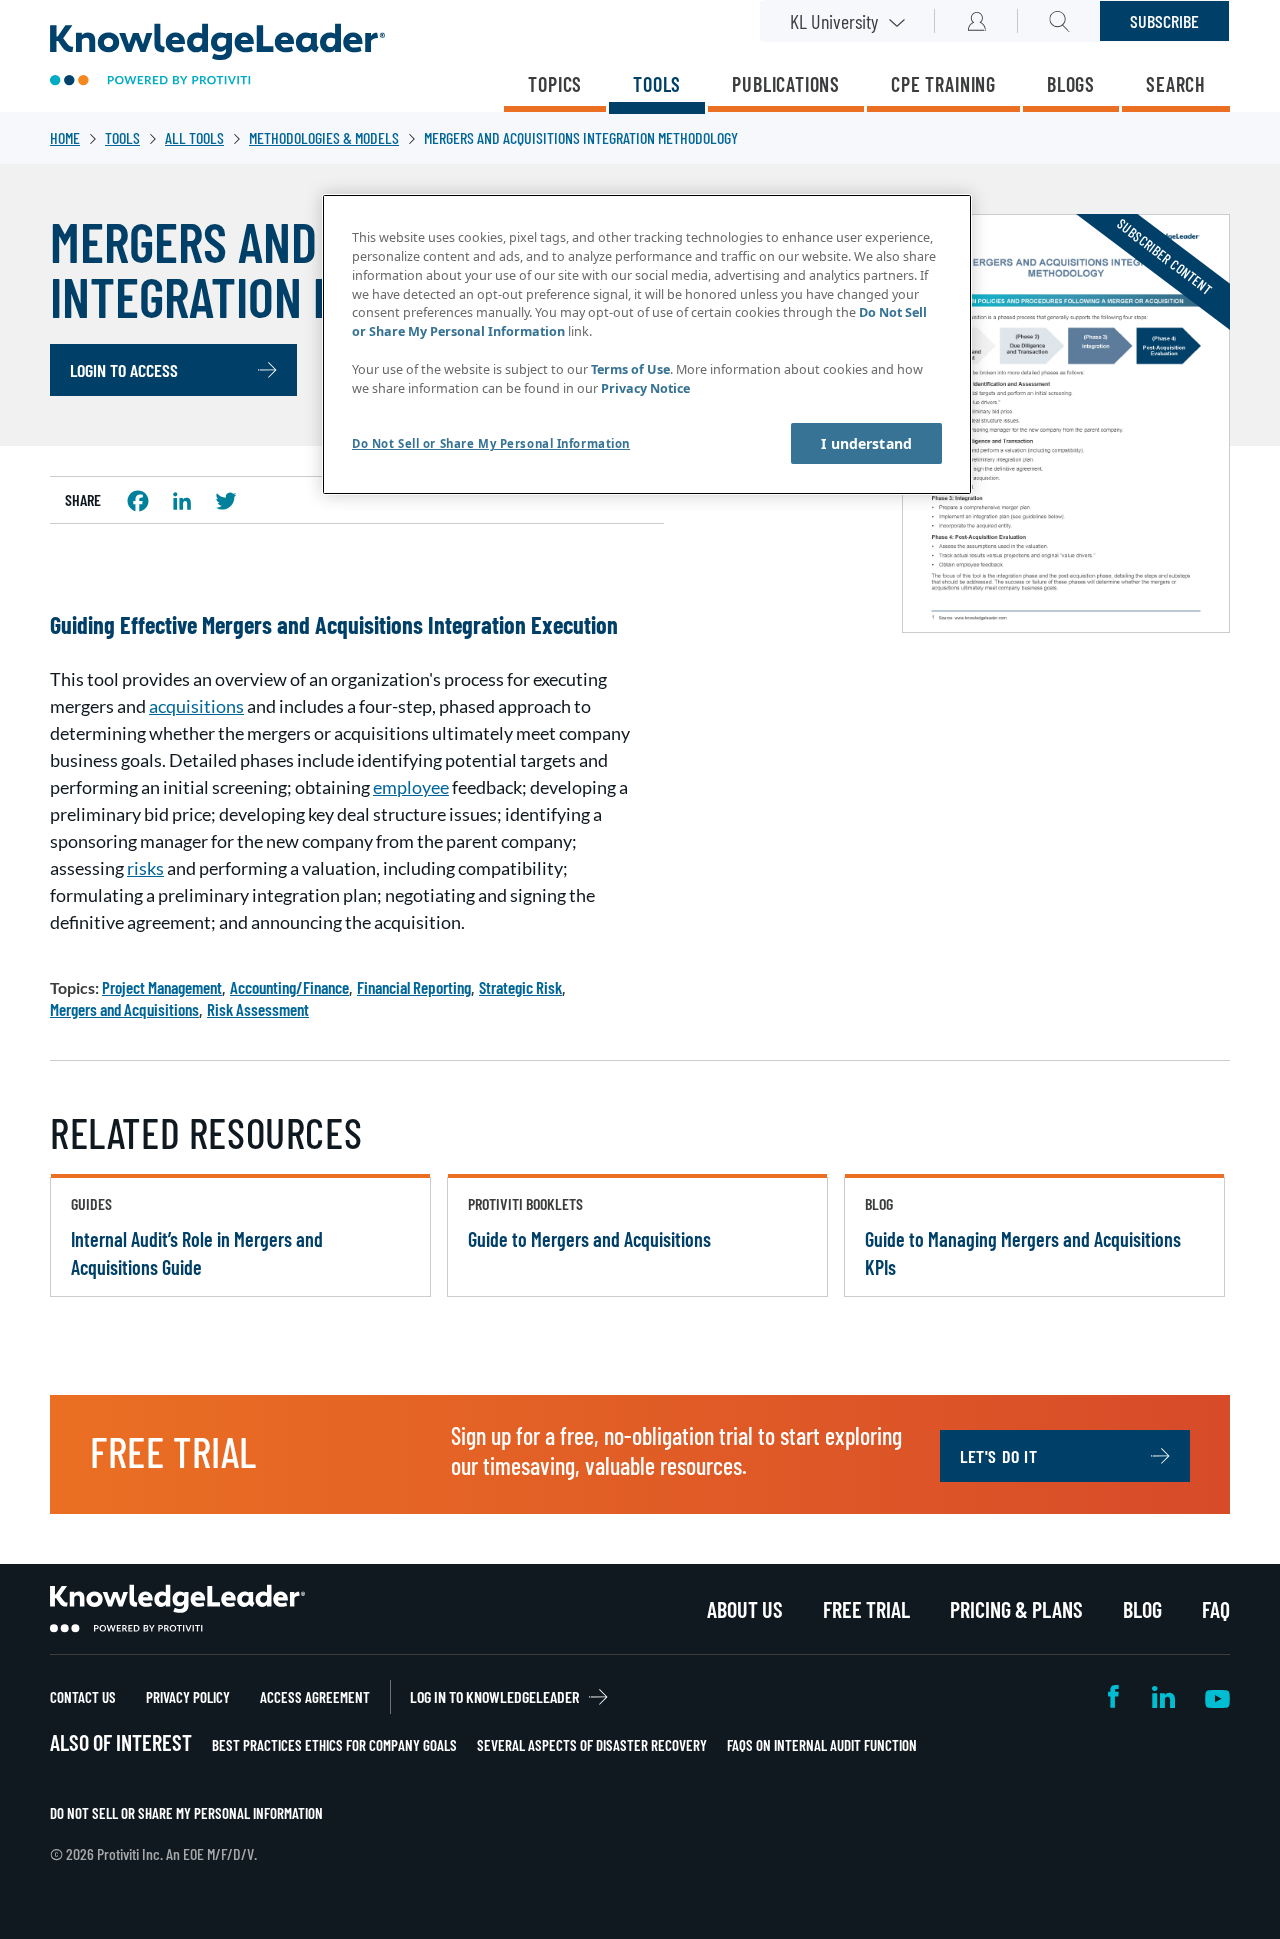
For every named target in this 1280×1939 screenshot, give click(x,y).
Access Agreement (315, 1697)
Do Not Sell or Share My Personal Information (186, 1813)
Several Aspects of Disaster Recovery (592, 1745)
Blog (1142, 1609)
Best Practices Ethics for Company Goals (334, 1745)
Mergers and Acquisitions (124, 1009)
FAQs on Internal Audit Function (822, 1745)
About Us (745, 1609)
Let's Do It (999, 1456)
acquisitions (196, 706)
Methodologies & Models (324, 137)
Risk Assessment (258, 1009)
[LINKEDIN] (182, 501)
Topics (555, 84)
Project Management (162, 987)
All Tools (194, 137)
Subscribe (1164, 21)
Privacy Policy (188, 1697)
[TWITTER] (226, 501)
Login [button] (976, 21)
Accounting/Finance (289, 987)
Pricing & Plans (1016, 1609)
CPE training (943, 84)
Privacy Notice (645, 388)
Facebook (1115, 1696)
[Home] (217, 56)
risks (145, 868)
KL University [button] (834, 21)
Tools (657, 84)
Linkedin (1163, 1696)
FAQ (1216, 1609)
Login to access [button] (124, 370)
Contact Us (83, 1697)
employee (411, 787)
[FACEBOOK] (138, 501)
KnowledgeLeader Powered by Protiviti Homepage (177, 1609)
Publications (786, 84)
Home (65, 137)
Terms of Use (630, 369)
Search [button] (1059, 21)
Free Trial (866, 1609)
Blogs (1071, 84)
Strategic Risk (520, 987)
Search (1176, 84)
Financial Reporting (414, 987)
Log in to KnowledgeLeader (494, 1696)
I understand (866, 443)
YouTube (1217, 1696)
